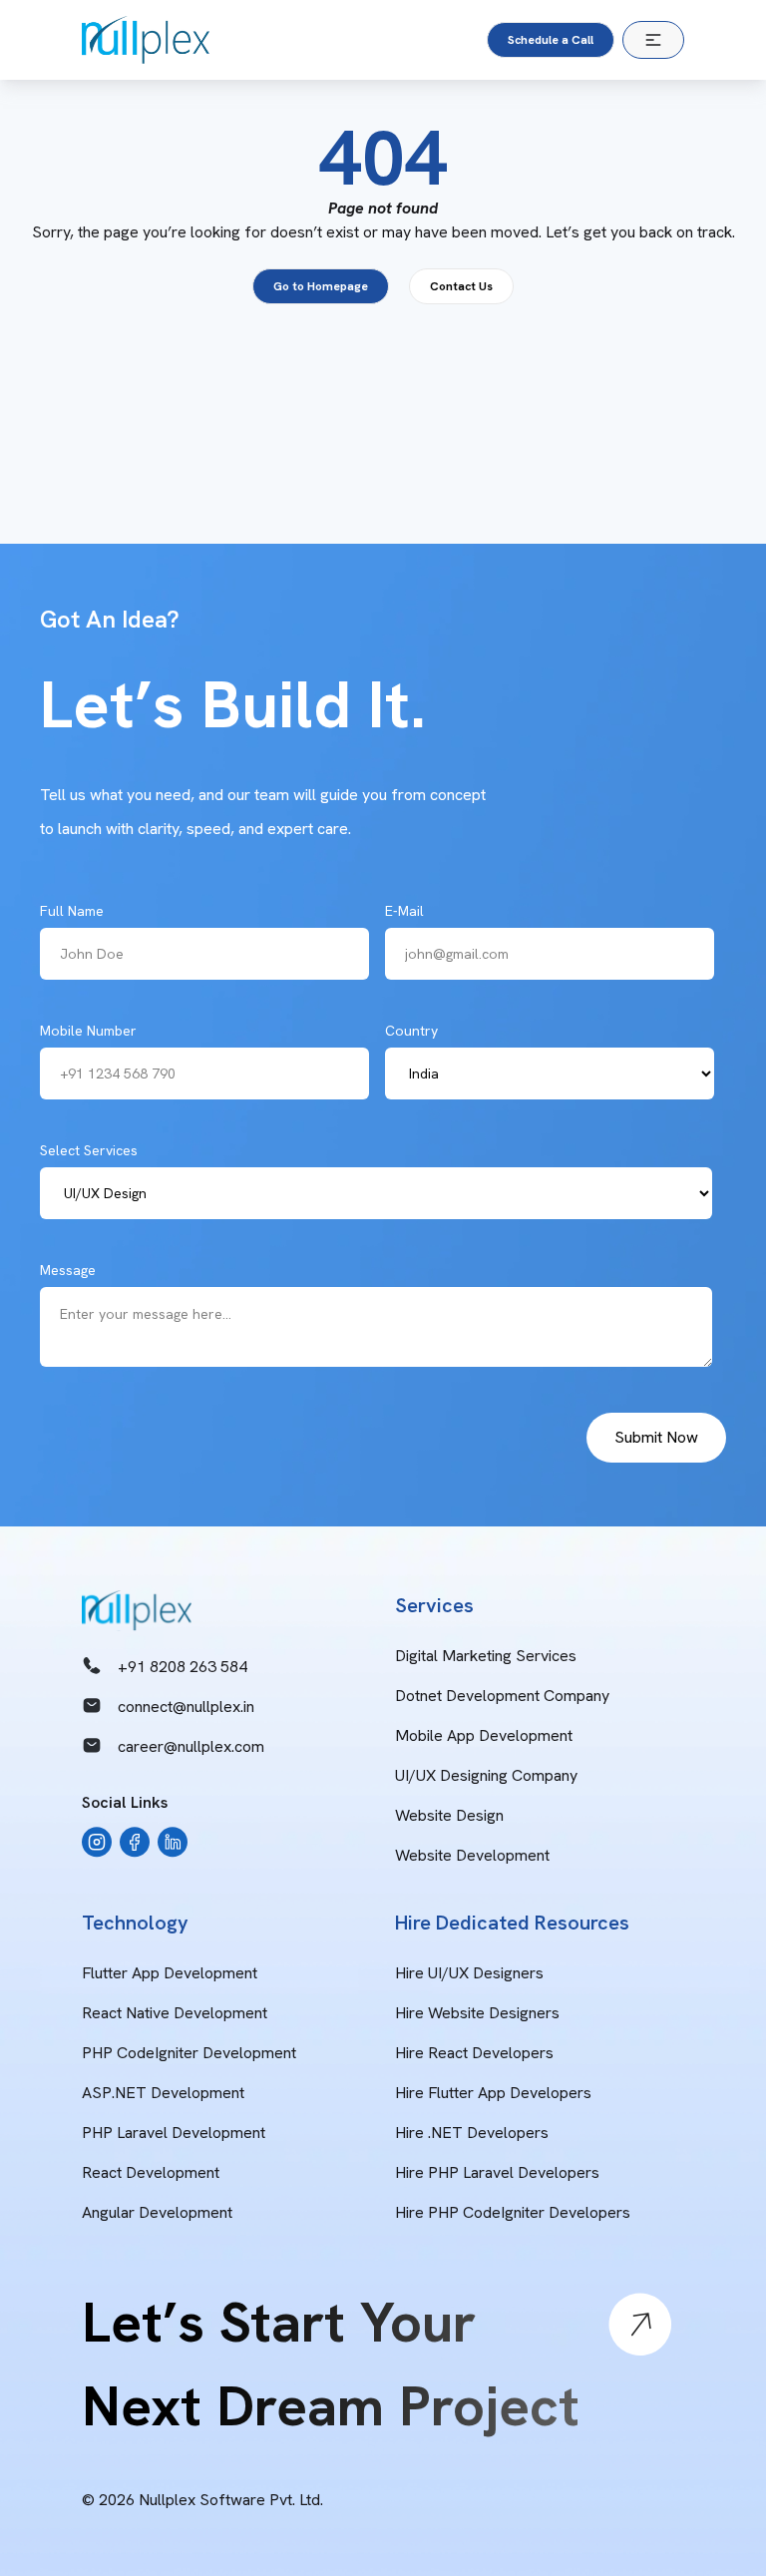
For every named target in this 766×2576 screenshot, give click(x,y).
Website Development (472, 1855)
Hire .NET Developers (472, 2133)
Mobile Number (88, 1031)
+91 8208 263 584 (183, 1667)
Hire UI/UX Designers (469, 1973)
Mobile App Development (484, 1735)
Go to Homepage (321, 286)
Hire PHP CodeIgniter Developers (513, 2212)
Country (411, 1031)
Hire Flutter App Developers (493, 2093)
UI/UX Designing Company (486, 1775)
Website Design (449, 1815)
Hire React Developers (474, 2053)
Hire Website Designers (477, 2013)
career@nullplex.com (191, 1746)
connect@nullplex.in (186, 1707)
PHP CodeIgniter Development (189, 2053)
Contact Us (461, 286)
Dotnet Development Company (502, 1696)
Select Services (89, 1150)
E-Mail (404, 911)
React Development (151, 2172)
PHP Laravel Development (174, 2133)
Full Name (72, 911)
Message (68, 1270)
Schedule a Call (551, 40)
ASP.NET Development (163, 2093)
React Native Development (175, 2013)
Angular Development (157, 2212)
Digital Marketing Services (486, 1656)
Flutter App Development (170, 1973)
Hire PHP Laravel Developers (497, 2172)
